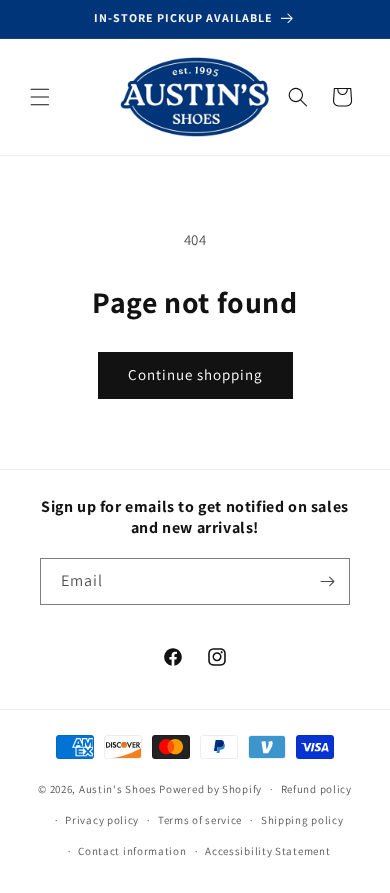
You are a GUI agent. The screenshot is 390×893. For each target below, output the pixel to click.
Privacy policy (102, 820)
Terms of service (200, 820)
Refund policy (316, 789)
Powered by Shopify (210, 789)
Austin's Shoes (119, 789)
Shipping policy (302, 820)
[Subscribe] (327, 581)
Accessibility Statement (267, 851)
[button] (40, 97)
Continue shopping (195, 374)
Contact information (132, 851)
